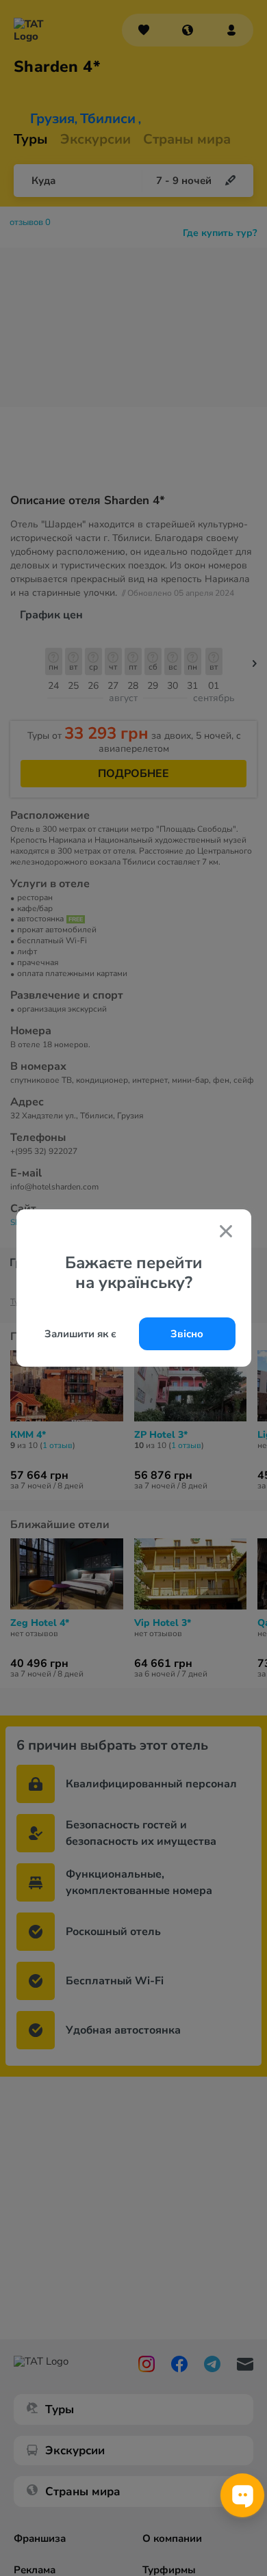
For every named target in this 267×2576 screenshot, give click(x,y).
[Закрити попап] (226, 1233)
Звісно (187, 1334)
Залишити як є (80, 1334)
